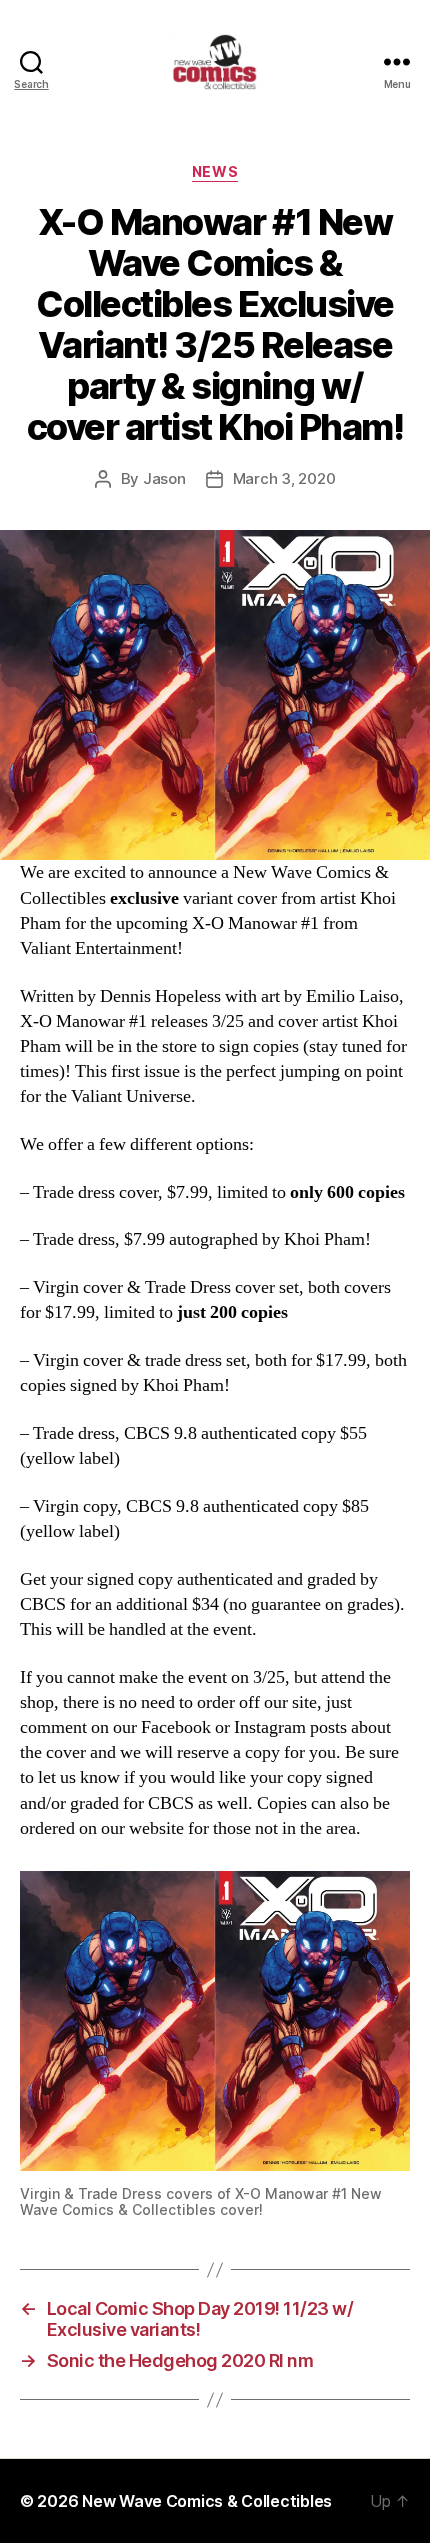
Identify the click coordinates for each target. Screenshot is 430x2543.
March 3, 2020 (284, 478)
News (215, 171)
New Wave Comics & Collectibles (207, 2501)
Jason (164, 478)
